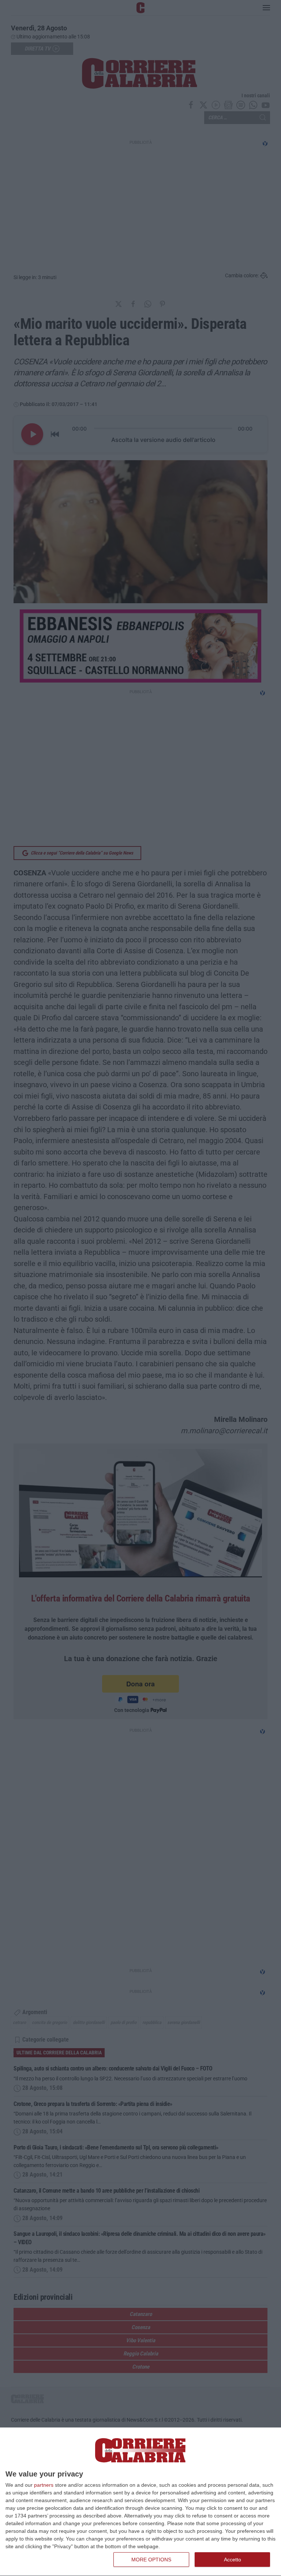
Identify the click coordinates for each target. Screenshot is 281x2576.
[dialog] (140, 2502)
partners (44, 2485)
